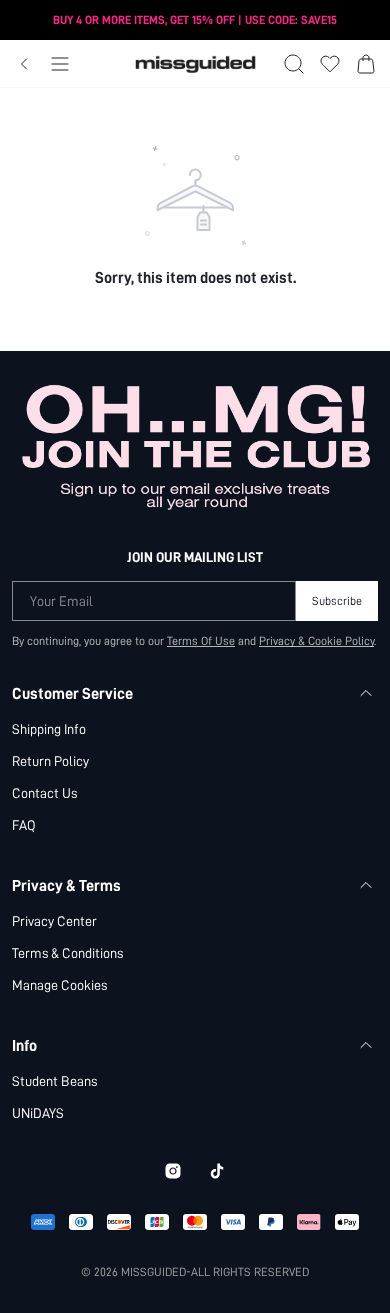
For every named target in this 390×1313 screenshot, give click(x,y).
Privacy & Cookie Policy (316, 641)
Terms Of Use (201, 641)
